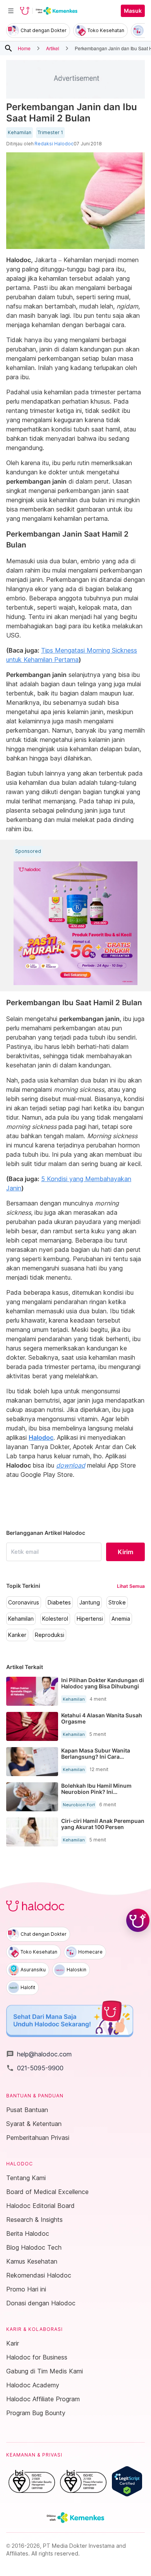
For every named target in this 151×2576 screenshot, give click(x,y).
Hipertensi (90, 1619)
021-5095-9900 (35, 2068)
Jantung (90, 1603)
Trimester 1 (50, 133)
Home (24, 48)
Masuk (133, 11)
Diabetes (59, 1603)
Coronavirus (24, 1603)
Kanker (17, 1635)
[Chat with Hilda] (138, 1920)
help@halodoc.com (39, 2054)
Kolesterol (55, 1619)
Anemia (121, 1619)
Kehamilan (20, 133)
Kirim (125, 1552)
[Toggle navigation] (11, 11)
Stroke (117, 1603)
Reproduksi (50, 1635)
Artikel (53, 48)
